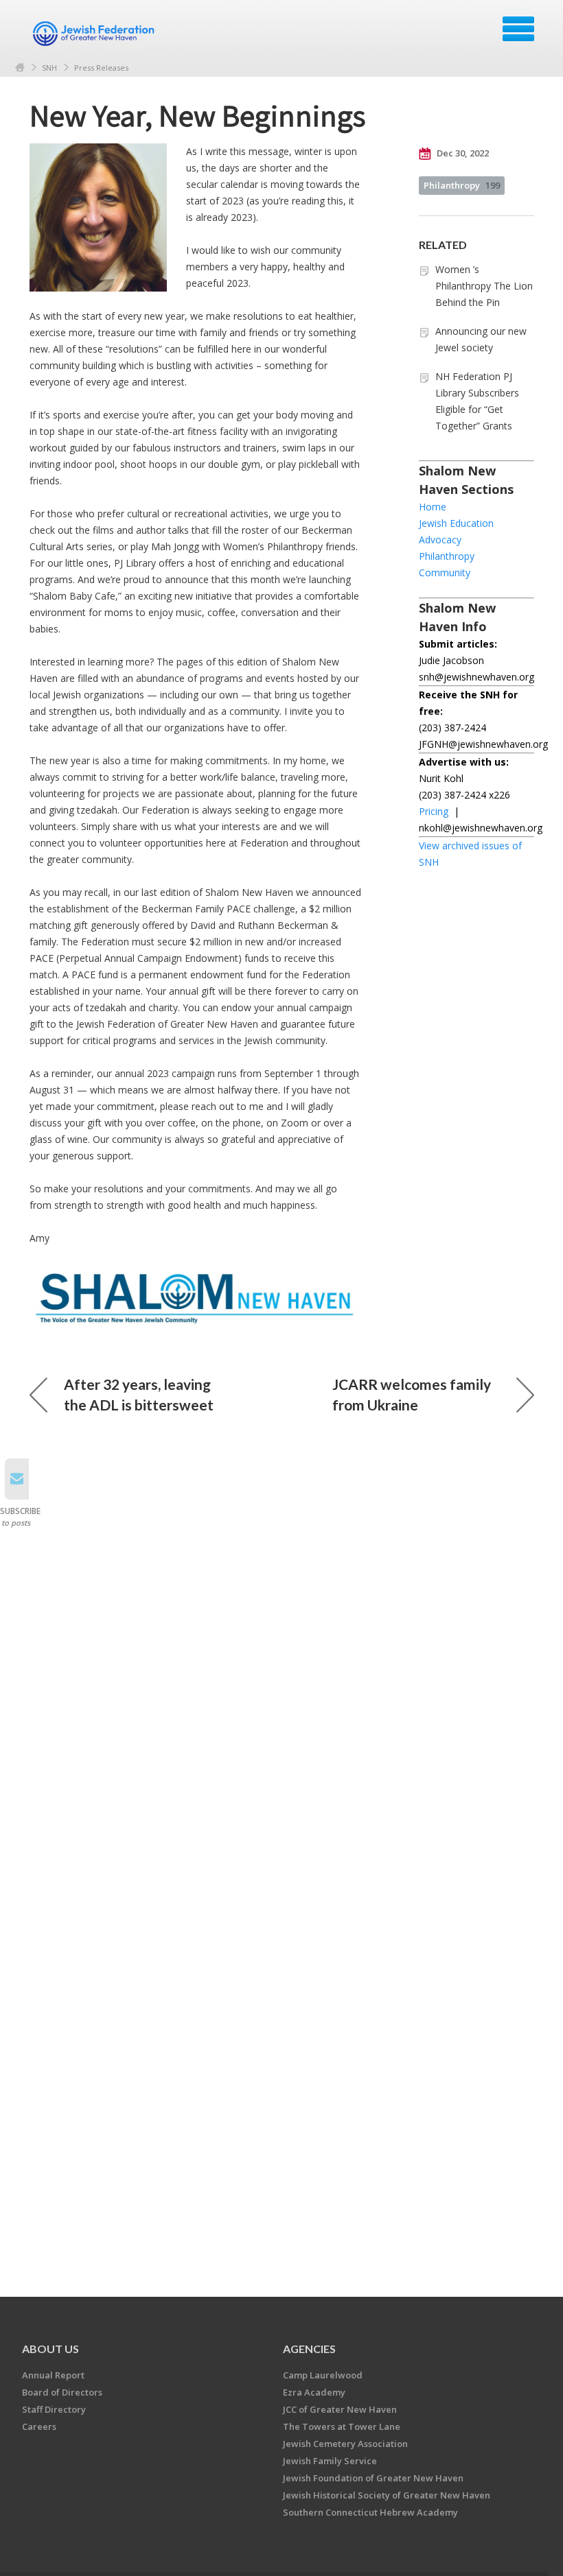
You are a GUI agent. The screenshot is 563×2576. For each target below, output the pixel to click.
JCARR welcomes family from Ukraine (412, 1394)
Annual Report (53, 2375)
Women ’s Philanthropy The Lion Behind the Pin (484, 286)
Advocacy (440, 540)
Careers (39, 2426)
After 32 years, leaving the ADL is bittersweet (139, 1394)
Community (445, 572)
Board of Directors (62, 2392)
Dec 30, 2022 (462, 153)
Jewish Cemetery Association (345, 2444)
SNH (49, 68)
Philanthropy (462, 185)
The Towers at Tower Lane (342, 2426)
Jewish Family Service (330, 2461)
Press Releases (101, 68)
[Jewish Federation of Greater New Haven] (95, 34)
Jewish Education (456, 523)
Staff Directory (54, 2409)
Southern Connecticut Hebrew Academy (370, 2512)
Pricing (434, 811)
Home (20, 68)
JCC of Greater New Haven (340, 2409)
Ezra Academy (314, 2392)
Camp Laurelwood (323, 2375)
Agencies (309, 2349)
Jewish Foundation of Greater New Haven (373, 2478)
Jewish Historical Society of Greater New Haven (387, 2495)
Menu (518, 29)
